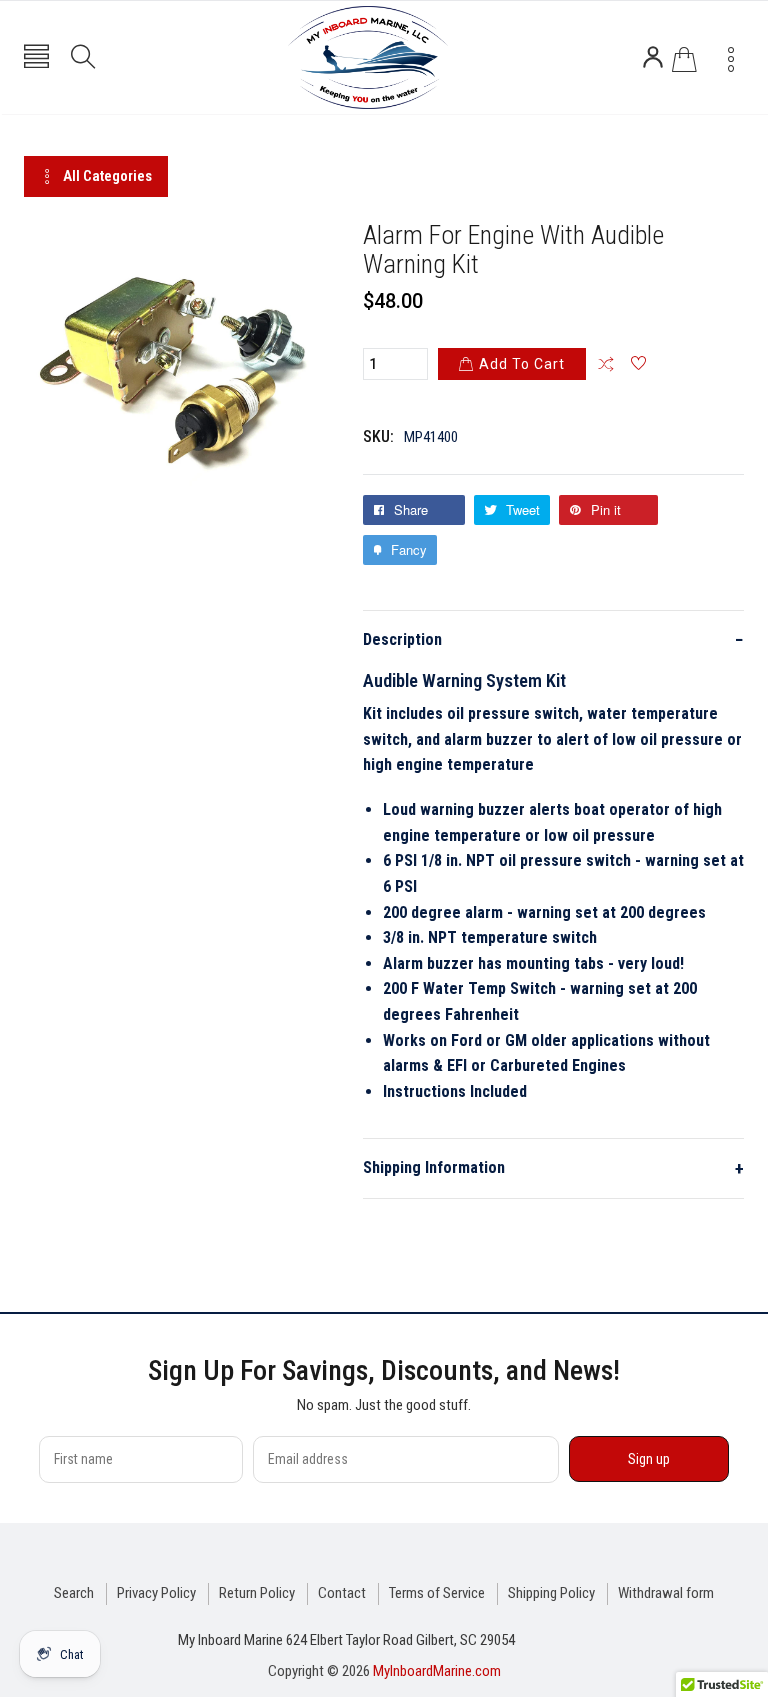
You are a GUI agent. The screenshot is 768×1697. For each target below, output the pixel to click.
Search (74, 1593)
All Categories (107, 176)
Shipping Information (553, 1168)
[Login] (653, 57)
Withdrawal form (666, 1593)
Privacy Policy (156, 1593)
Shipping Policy (551, 1593)
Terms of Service (437, 1593)
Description (553, 639)
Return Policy (257, 1593)
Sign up (649, 1459)
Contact (342, 1593)
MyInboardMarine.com (437, 1671)
